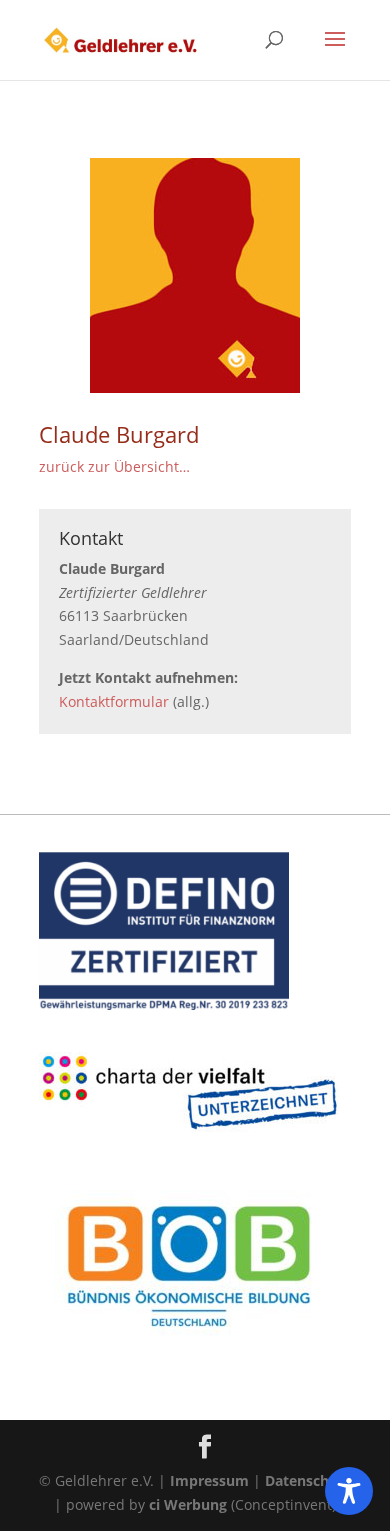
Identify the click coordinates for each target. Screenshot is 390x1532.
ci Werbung (188, 1504)
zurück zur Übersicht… (114, 466)
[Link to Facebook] (205, 1447)
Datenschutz (308, 1480)
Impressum (209, 1480)
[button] (335, 52)
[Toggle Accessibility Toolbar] (349, 1491)
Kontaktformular (114, 701)
